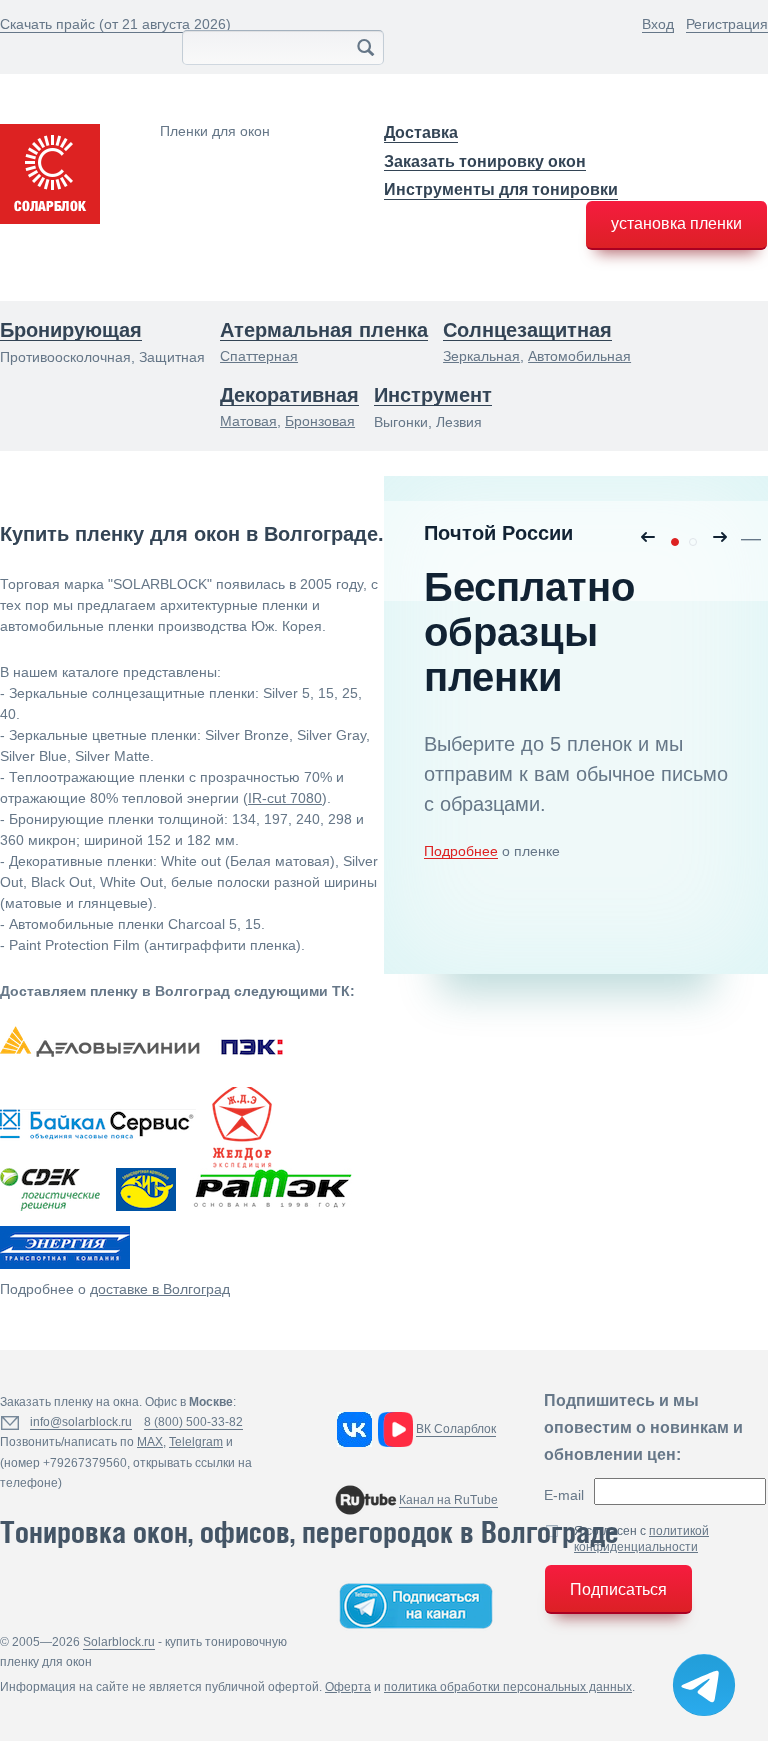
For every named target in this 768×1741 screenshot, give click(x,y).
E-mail (564, 1495)
